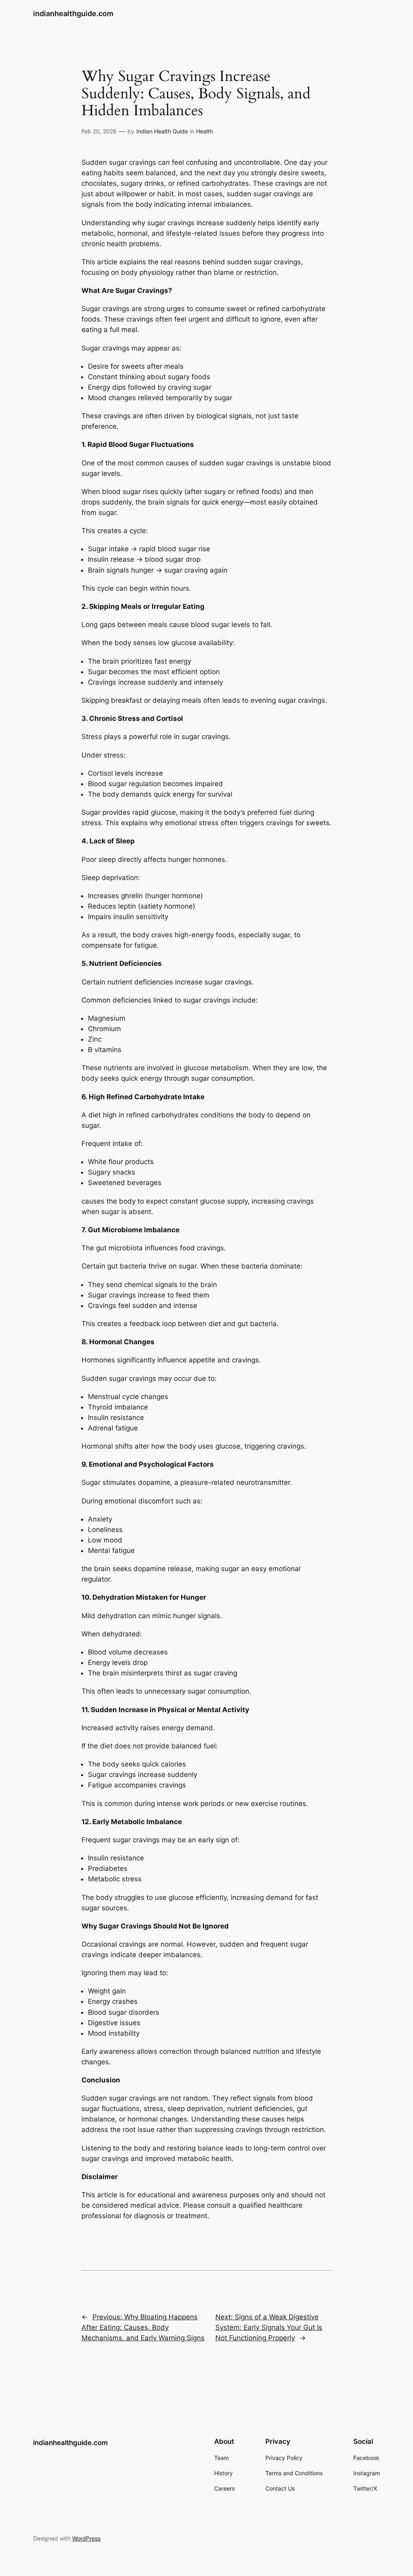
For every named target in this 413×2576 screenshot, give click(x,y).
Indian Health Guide (162, 131)
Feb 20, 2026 (99, 131)
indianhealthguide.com (73, 13)
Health (204, 131)
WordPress (86, 2538)
